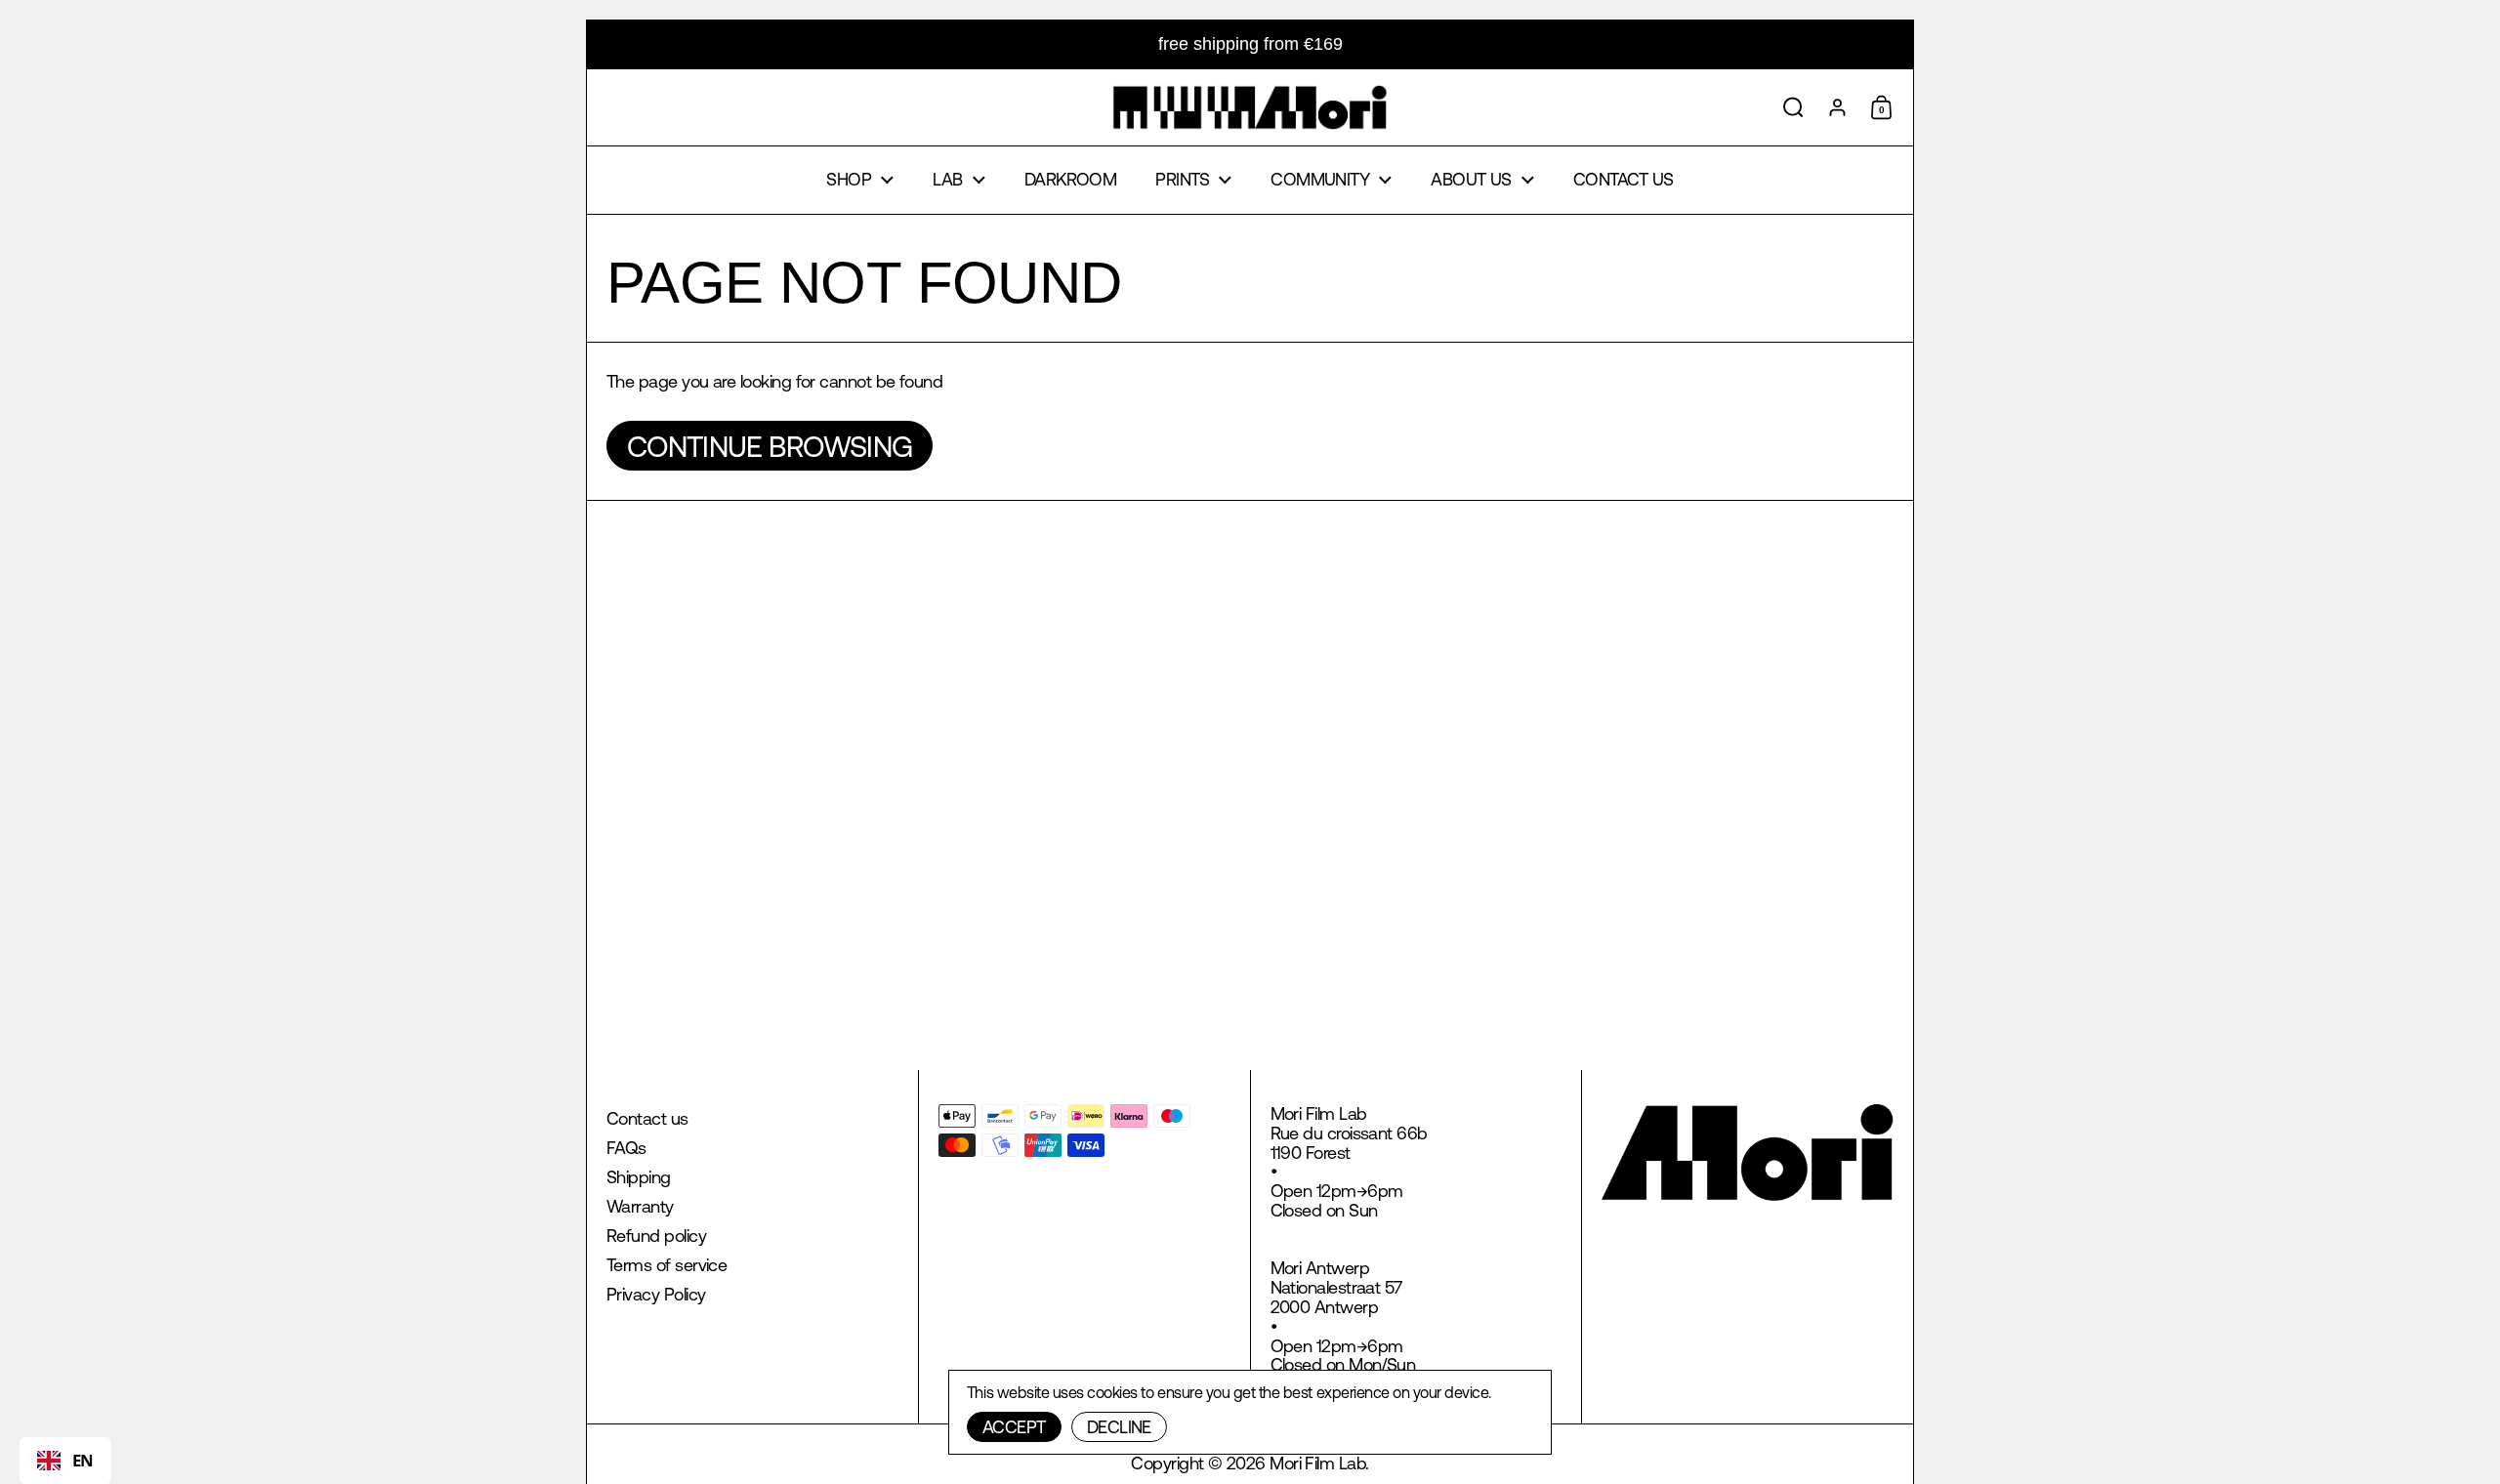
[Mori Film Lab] (1250, 107)
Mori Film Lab (1317, 1463)
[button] (1793, 107)
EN (83, 1460)
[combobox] (65, 1461)
